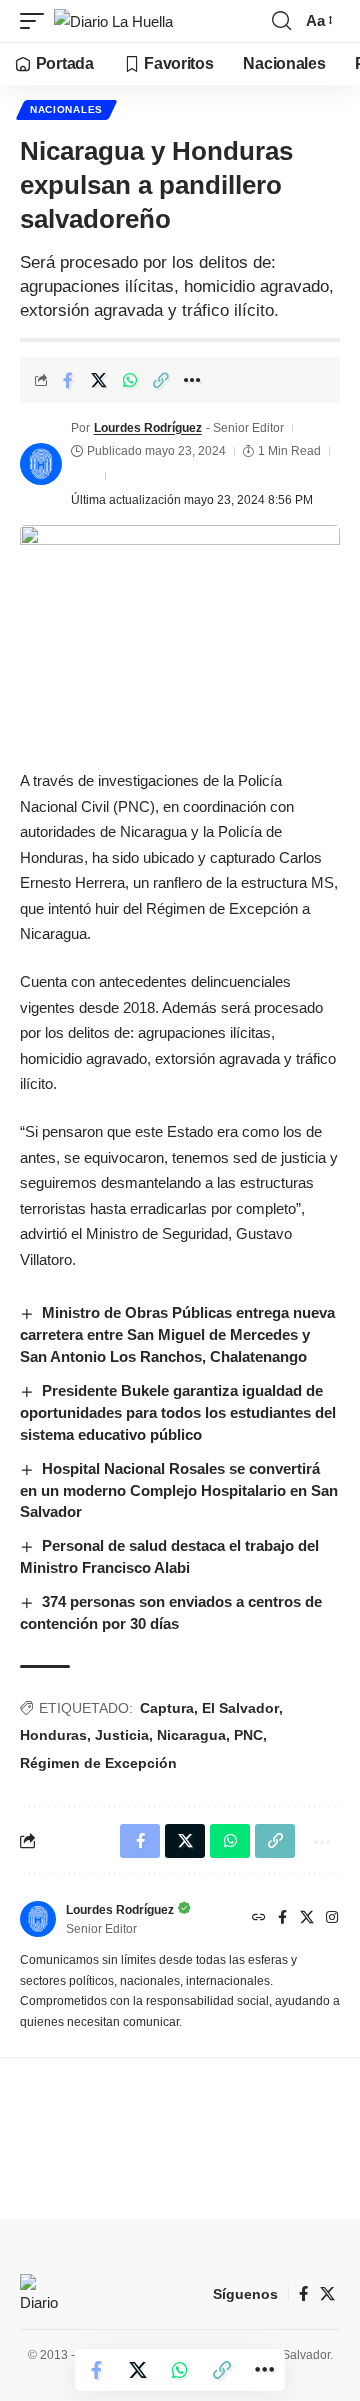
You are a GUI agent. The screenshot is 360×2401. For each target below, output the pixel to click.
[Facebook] (282, 1919)
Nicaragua (191, 1735)
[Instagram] (332, 1919)
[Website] (259, 1919)
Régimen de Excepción (98, 1763)
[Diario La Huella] (113, 21)
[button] (37, 21)
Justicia (122, 1735)
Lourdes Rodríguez (148, 428)
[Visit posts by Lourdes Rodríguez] (41, 464)
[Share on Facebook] (68, 380)
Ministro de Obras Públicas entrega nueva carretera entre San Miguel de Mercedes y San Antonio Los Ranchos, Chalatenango (177, 1334)
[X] (307, 1919)
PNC (248, 1735)
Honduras (53, 1735)
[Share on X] (99, 380)
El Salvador (240, 1708)
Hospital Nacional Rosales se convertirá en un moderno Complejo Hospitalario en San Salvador (179, 1490)
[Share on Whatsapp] (130, 380)
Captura (167, 1708)
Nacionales (66, 109)
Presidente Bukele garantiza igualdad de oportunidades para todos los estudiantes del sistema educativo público (178, 1412)
